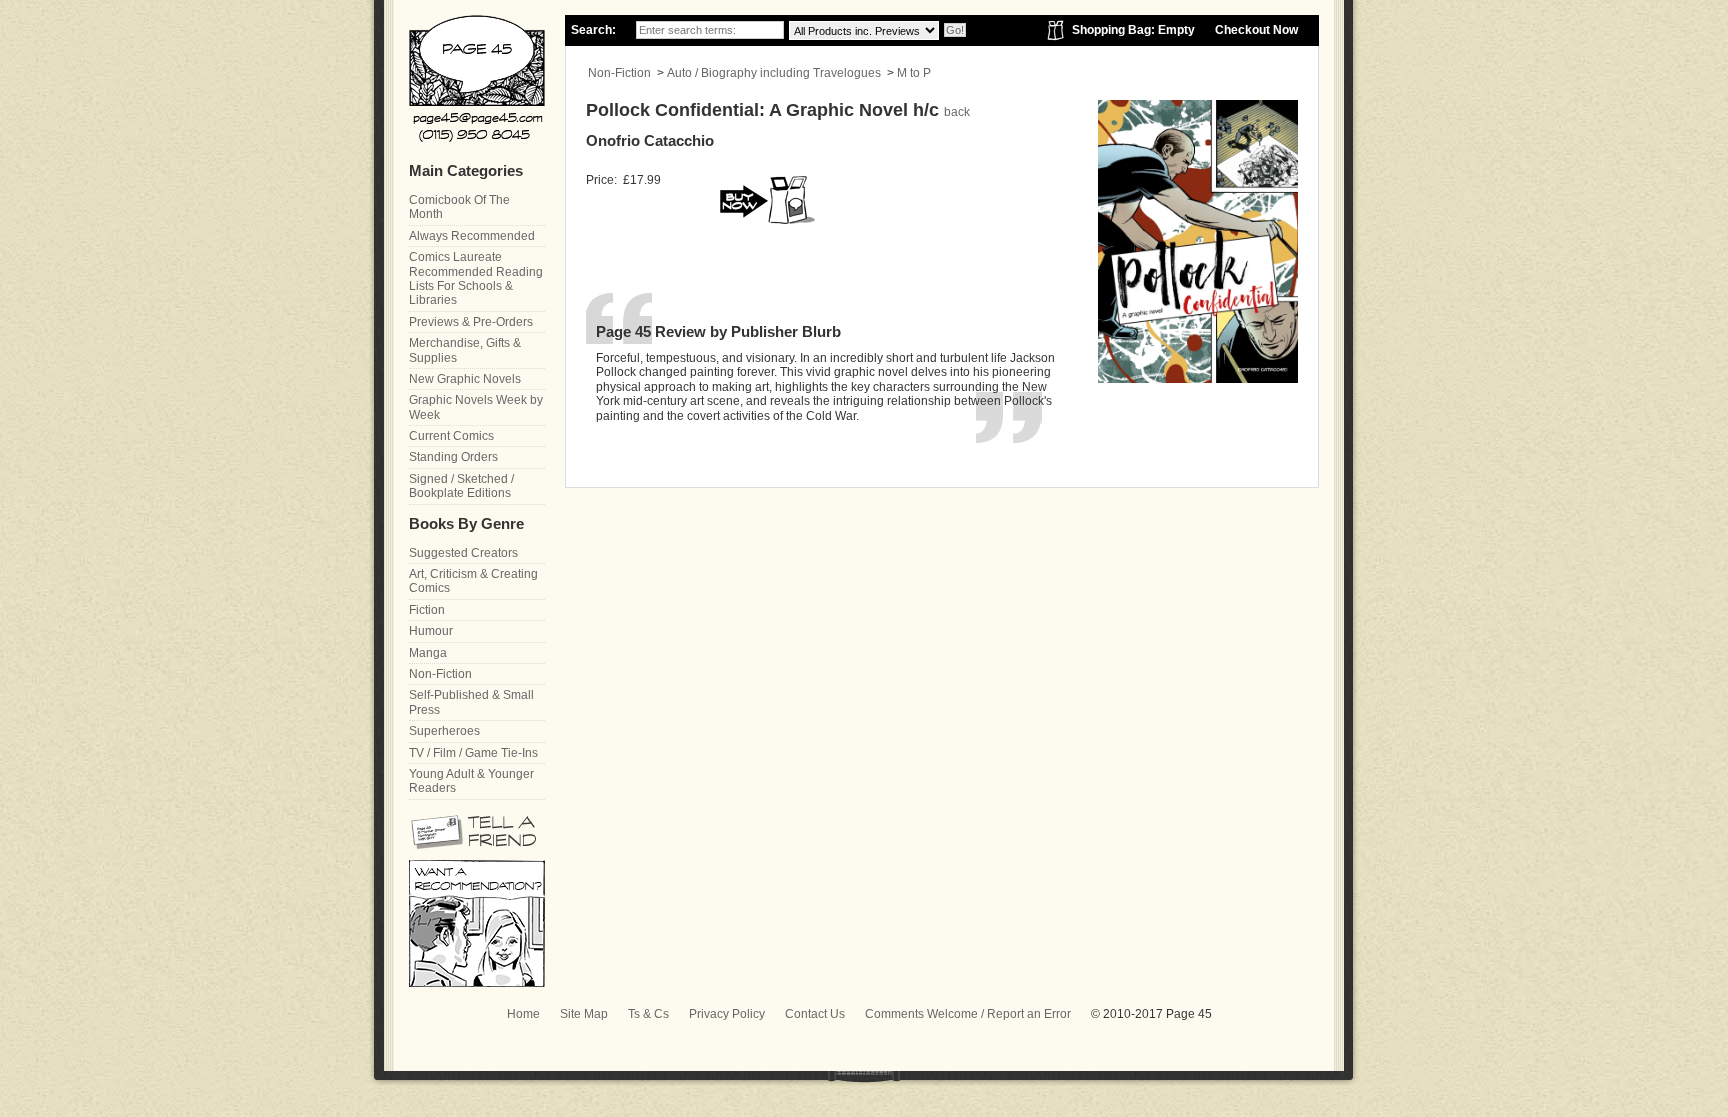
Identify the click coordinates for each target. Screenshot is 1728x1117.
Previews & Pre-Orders (471, 322)
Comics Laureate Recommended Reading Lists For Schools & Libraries (476, 278)
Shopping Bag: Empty (1133, 30)
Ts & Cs (648, 1014)
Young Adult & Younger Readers (471, 781)
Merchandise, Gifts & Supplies (465, 350)
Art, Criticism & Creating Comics (473, 581)
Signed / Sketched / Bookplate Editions (461, 486)
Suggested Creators (463, 553)
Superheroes (444, 731)
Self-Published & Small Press (471, 702)
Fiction (427, 610)
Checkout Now (1256, 30)
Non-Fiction (619, 73)
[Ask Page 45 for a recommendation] (477, 983)
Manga (428, 653)
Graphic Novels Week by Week (476, 407)
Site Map (584, 1014)
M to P (914, 73)
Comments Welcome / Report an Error (968, 1014)
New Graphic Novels (465, 379)
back (957, 112)
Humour (431, 631)
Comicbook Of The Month (459, 207)
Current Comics (451, 436)
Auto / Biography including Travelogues (774, 73)
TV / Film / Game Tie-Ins (473, 753)
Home (523, 1014)
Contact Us (815, 1014)
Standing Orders (453, 457)
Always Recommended (472, 236)
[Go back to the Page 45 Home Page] (477, 78)
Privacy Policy (727, 1014)
